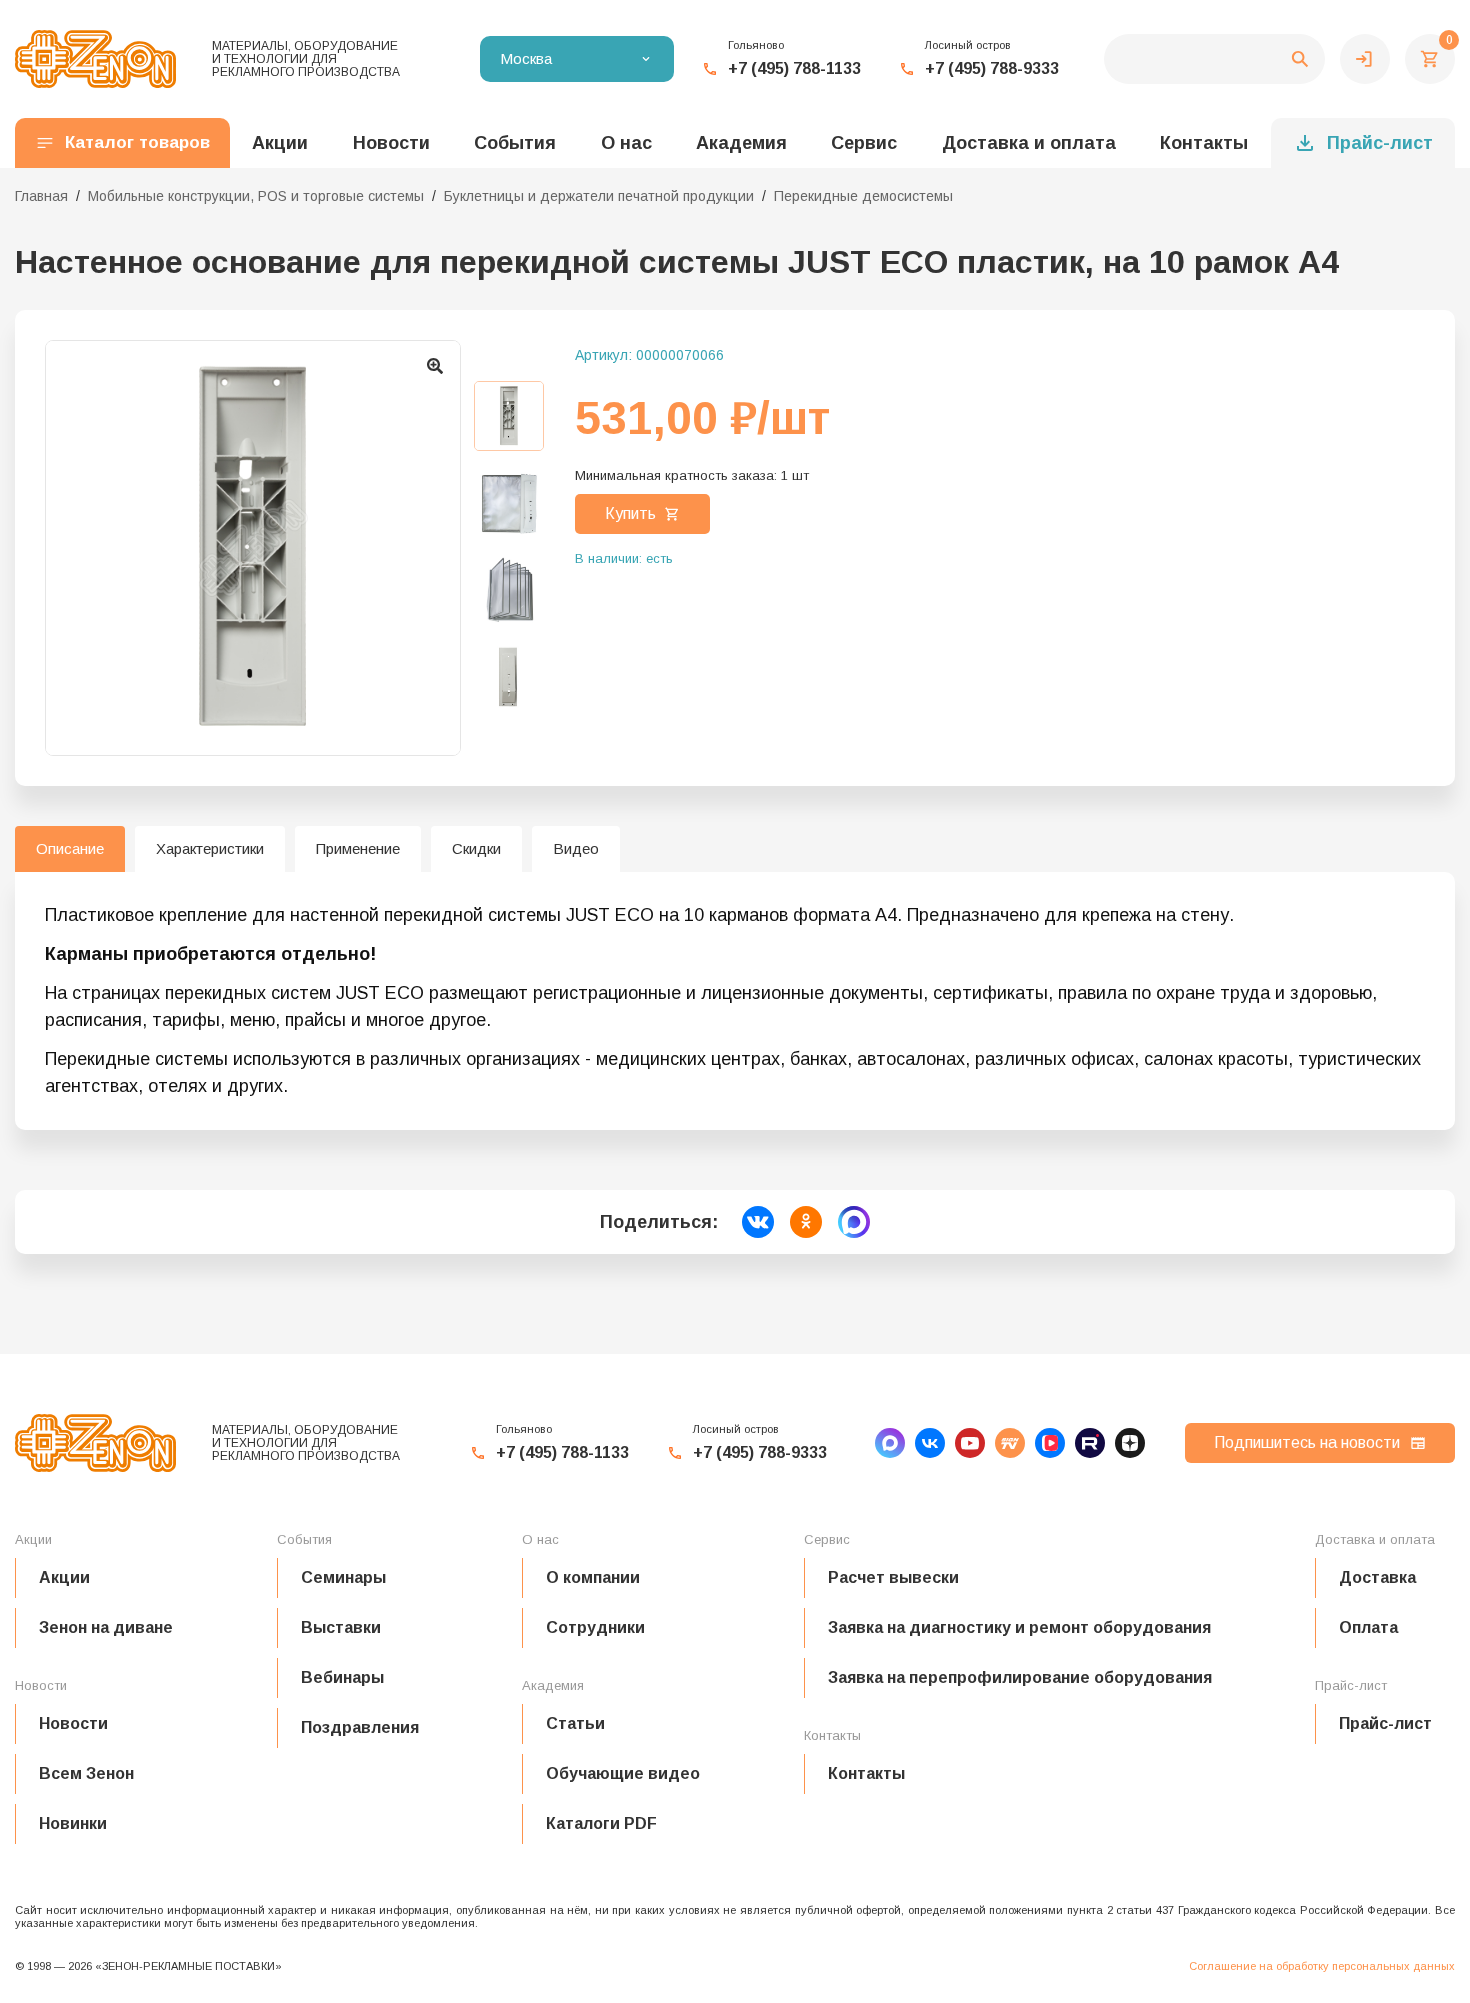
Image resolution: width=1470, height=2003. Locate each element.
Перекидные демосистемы (863, 196)
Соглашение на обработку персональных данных (1322, 1966)
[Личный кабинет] (1365, 59)
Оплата (1368, 1627)
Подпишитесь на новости (1307, 1442)
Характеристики (210, 848)
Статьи (575, 1723)
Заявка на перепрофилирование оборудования (1020, 1677)
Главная (41, 196)
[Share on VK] (758, 1222)
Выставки (341, 1627)
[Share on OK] (806, 1222)
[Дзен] (1130, 1443)
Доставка (1377, 1577)
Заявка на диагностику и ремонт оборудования (1019, 1627)
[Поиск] (1214, 59)
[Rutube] (1090, 1443)
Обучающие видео (623, 1773)
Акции (64, 1577)
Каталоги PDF (601, 1823)
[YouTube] (970, 1443)
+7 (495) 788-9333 (992, 68)
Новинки (73, 1823)
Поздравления (360, 1727)
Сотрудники (595, 1627)
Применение (358, 848)
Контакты (1204, 143)
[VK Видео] (1050, 1443)
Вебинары (342, 1677)
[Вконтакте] (930, 1443)
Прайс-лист (1380, 143)
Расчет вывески (893, 1577)
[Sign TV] (1010, 1443)
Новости (73, 1723)
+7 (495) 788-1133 (794, 68)
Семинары (343, 1577)
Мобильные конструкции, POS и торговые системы (256, 196)
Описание (70, 848)
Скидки (476, 848)
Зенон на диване (106, 1627)
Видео (576, 848)
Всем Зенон (86, 1773)
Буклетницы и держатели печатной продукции (599, 196)
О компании (593, 1577)
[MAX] (890, 1443)
